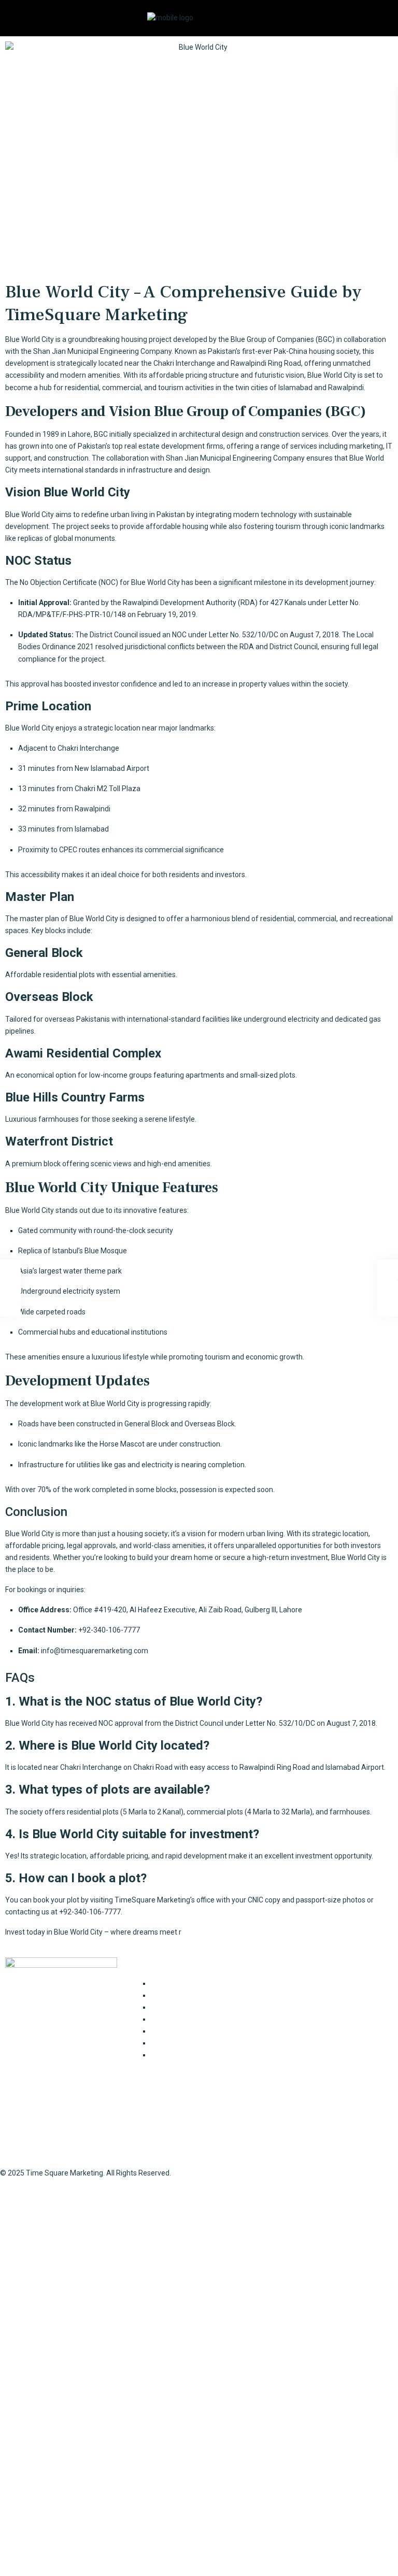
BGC (101, 434)
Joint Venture (173, 2007)
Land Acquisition (178, 2019)
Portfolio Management (188, 2043)
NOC (108, 582)
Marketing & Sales (180, 2031)
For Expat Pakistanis (184, 1995)
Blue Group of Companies (272, 339)
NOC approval (121, 1723)
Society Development (186, 2055)
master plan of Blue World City (69, 919)
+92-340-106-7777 (301, 2027)
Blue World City (30, 514)
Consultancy (171, 1983)
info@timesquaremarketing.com (95, 1651)
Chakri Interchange (184, 363)
